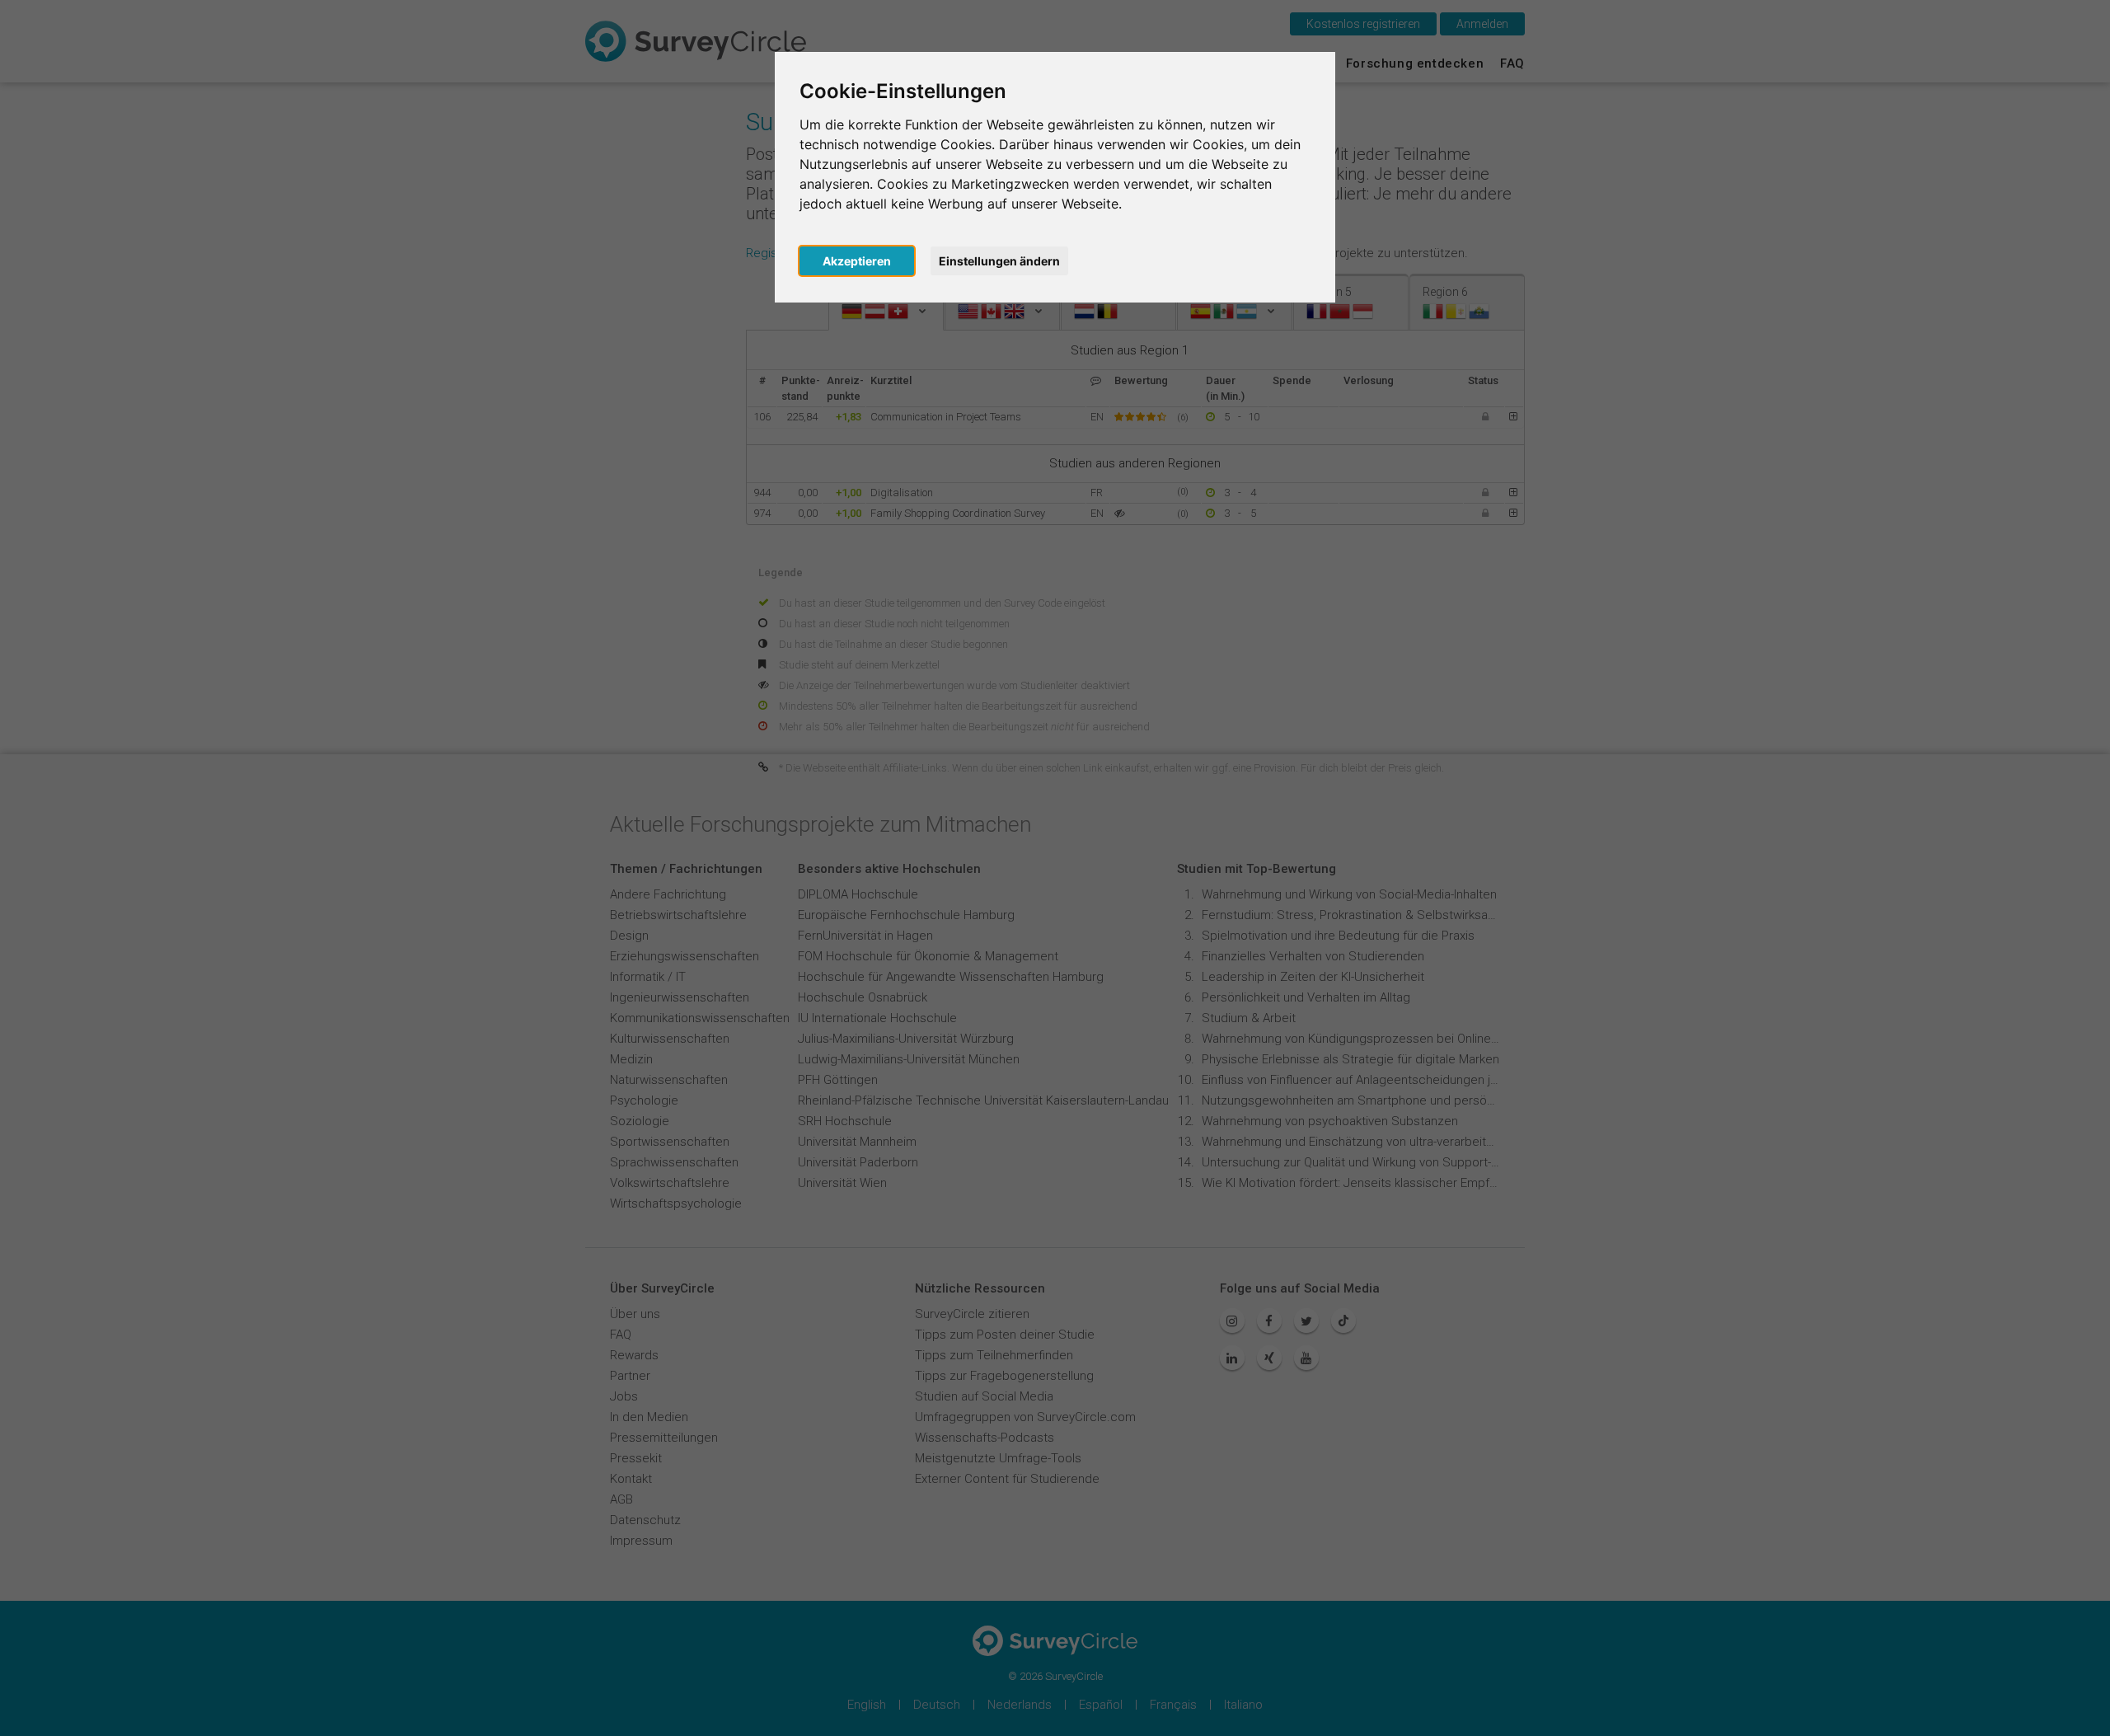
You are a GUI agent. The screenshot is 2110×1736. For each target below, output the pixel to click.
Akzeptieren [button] (857, 261)
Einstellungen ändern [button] (999, 261)
